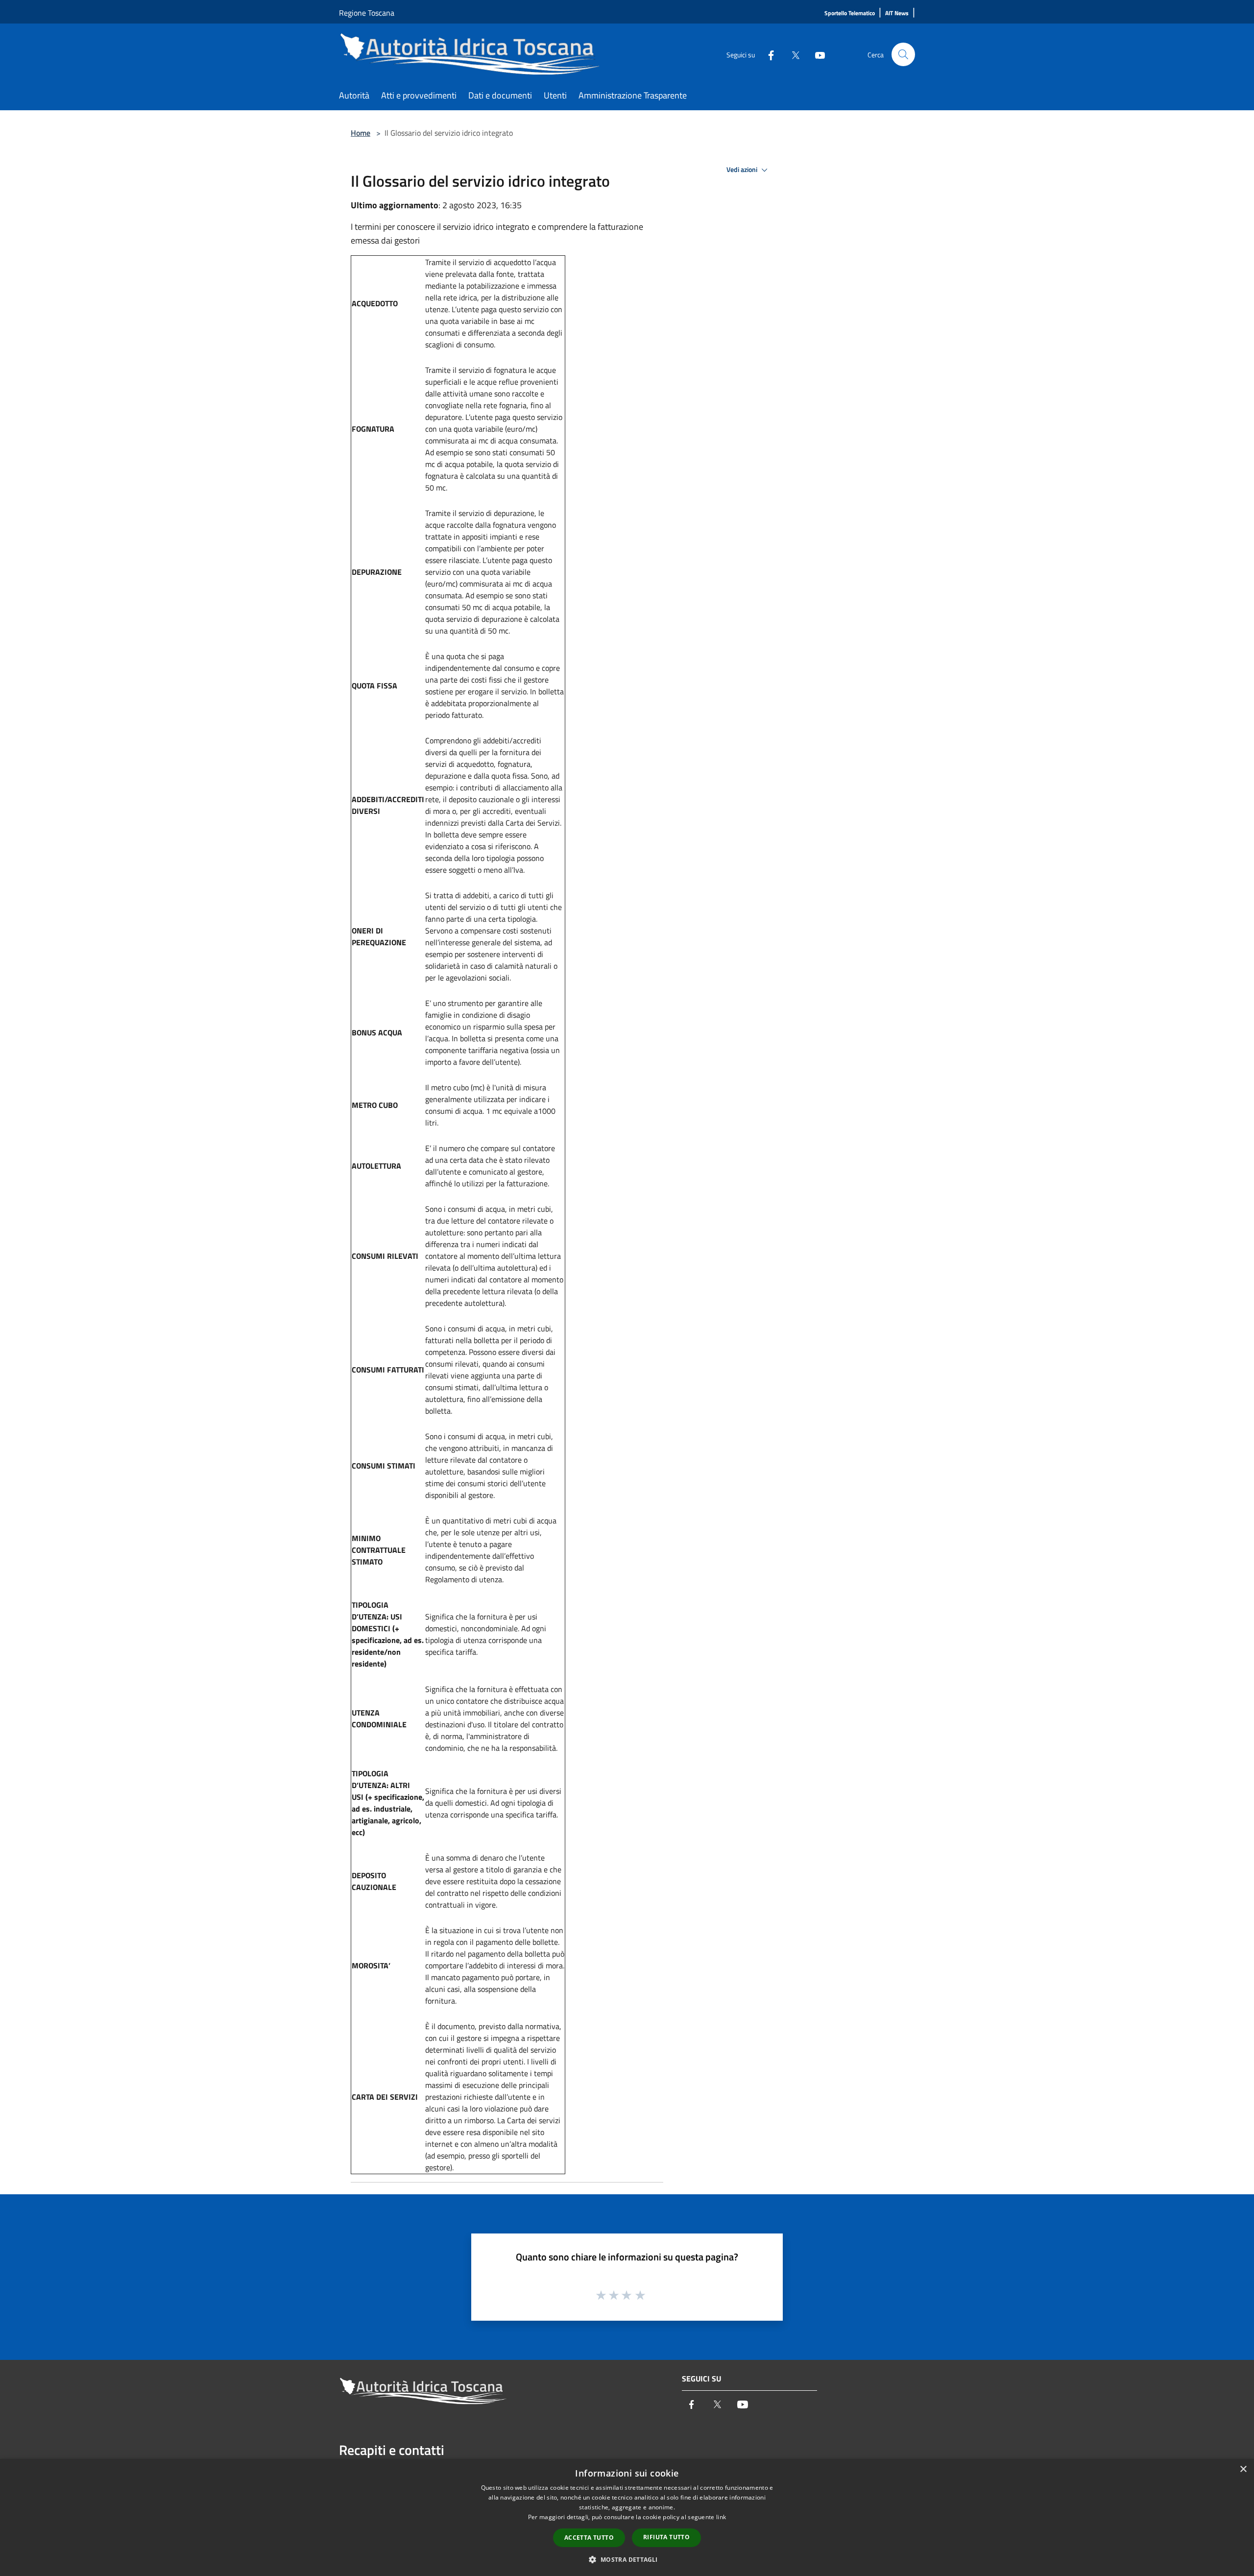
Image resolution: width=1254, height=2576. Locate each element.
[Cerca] (903, 54)
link (721, 2517)
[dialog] (627, 2517)
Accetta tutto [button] (589, 2538)
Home (361, 133)
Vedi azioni (743, 170)
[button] (627, 2559)
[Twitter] (792, 54)
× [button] (1243, 2469)
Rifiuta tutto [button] (666, 2537)
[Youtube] (816, 54)
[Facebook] (767, 54)
